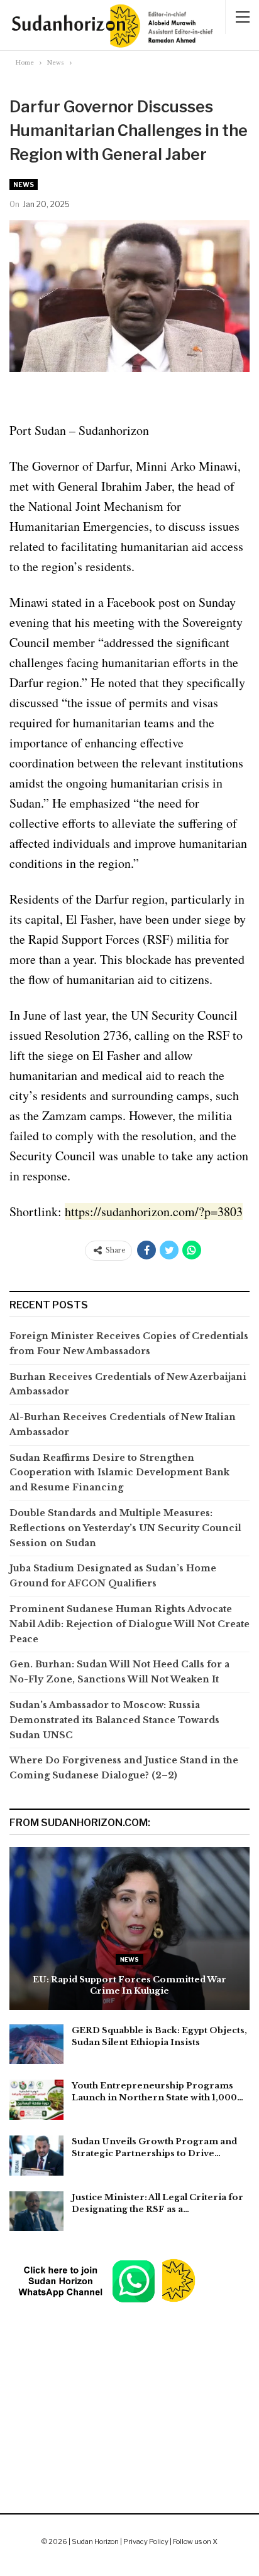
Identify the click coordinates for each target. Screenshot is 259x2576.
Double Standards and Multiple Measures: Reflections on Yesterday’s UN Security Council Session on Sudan (125, 1528)
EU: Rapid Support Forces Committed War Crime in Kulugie (129, 1985)
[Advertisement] (129, 2377)
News (24, 184)
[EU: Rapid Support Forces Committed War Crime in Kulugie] (129, 1928)
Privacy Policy (146, 2541)
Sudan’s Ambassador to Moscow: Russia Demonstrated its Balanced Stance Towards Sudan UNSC (114, 1720)
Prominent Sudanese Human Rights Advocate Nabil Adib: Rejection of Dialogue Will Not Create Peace (129, 1624)
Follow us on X (195, 2541)
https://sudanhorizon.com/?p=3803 (154, 1211)
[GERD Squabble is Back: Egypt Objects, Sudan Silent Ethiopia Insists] (36, 2044)
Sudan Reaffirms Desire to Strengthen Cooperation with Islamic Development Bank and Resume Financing (119, 1473)
